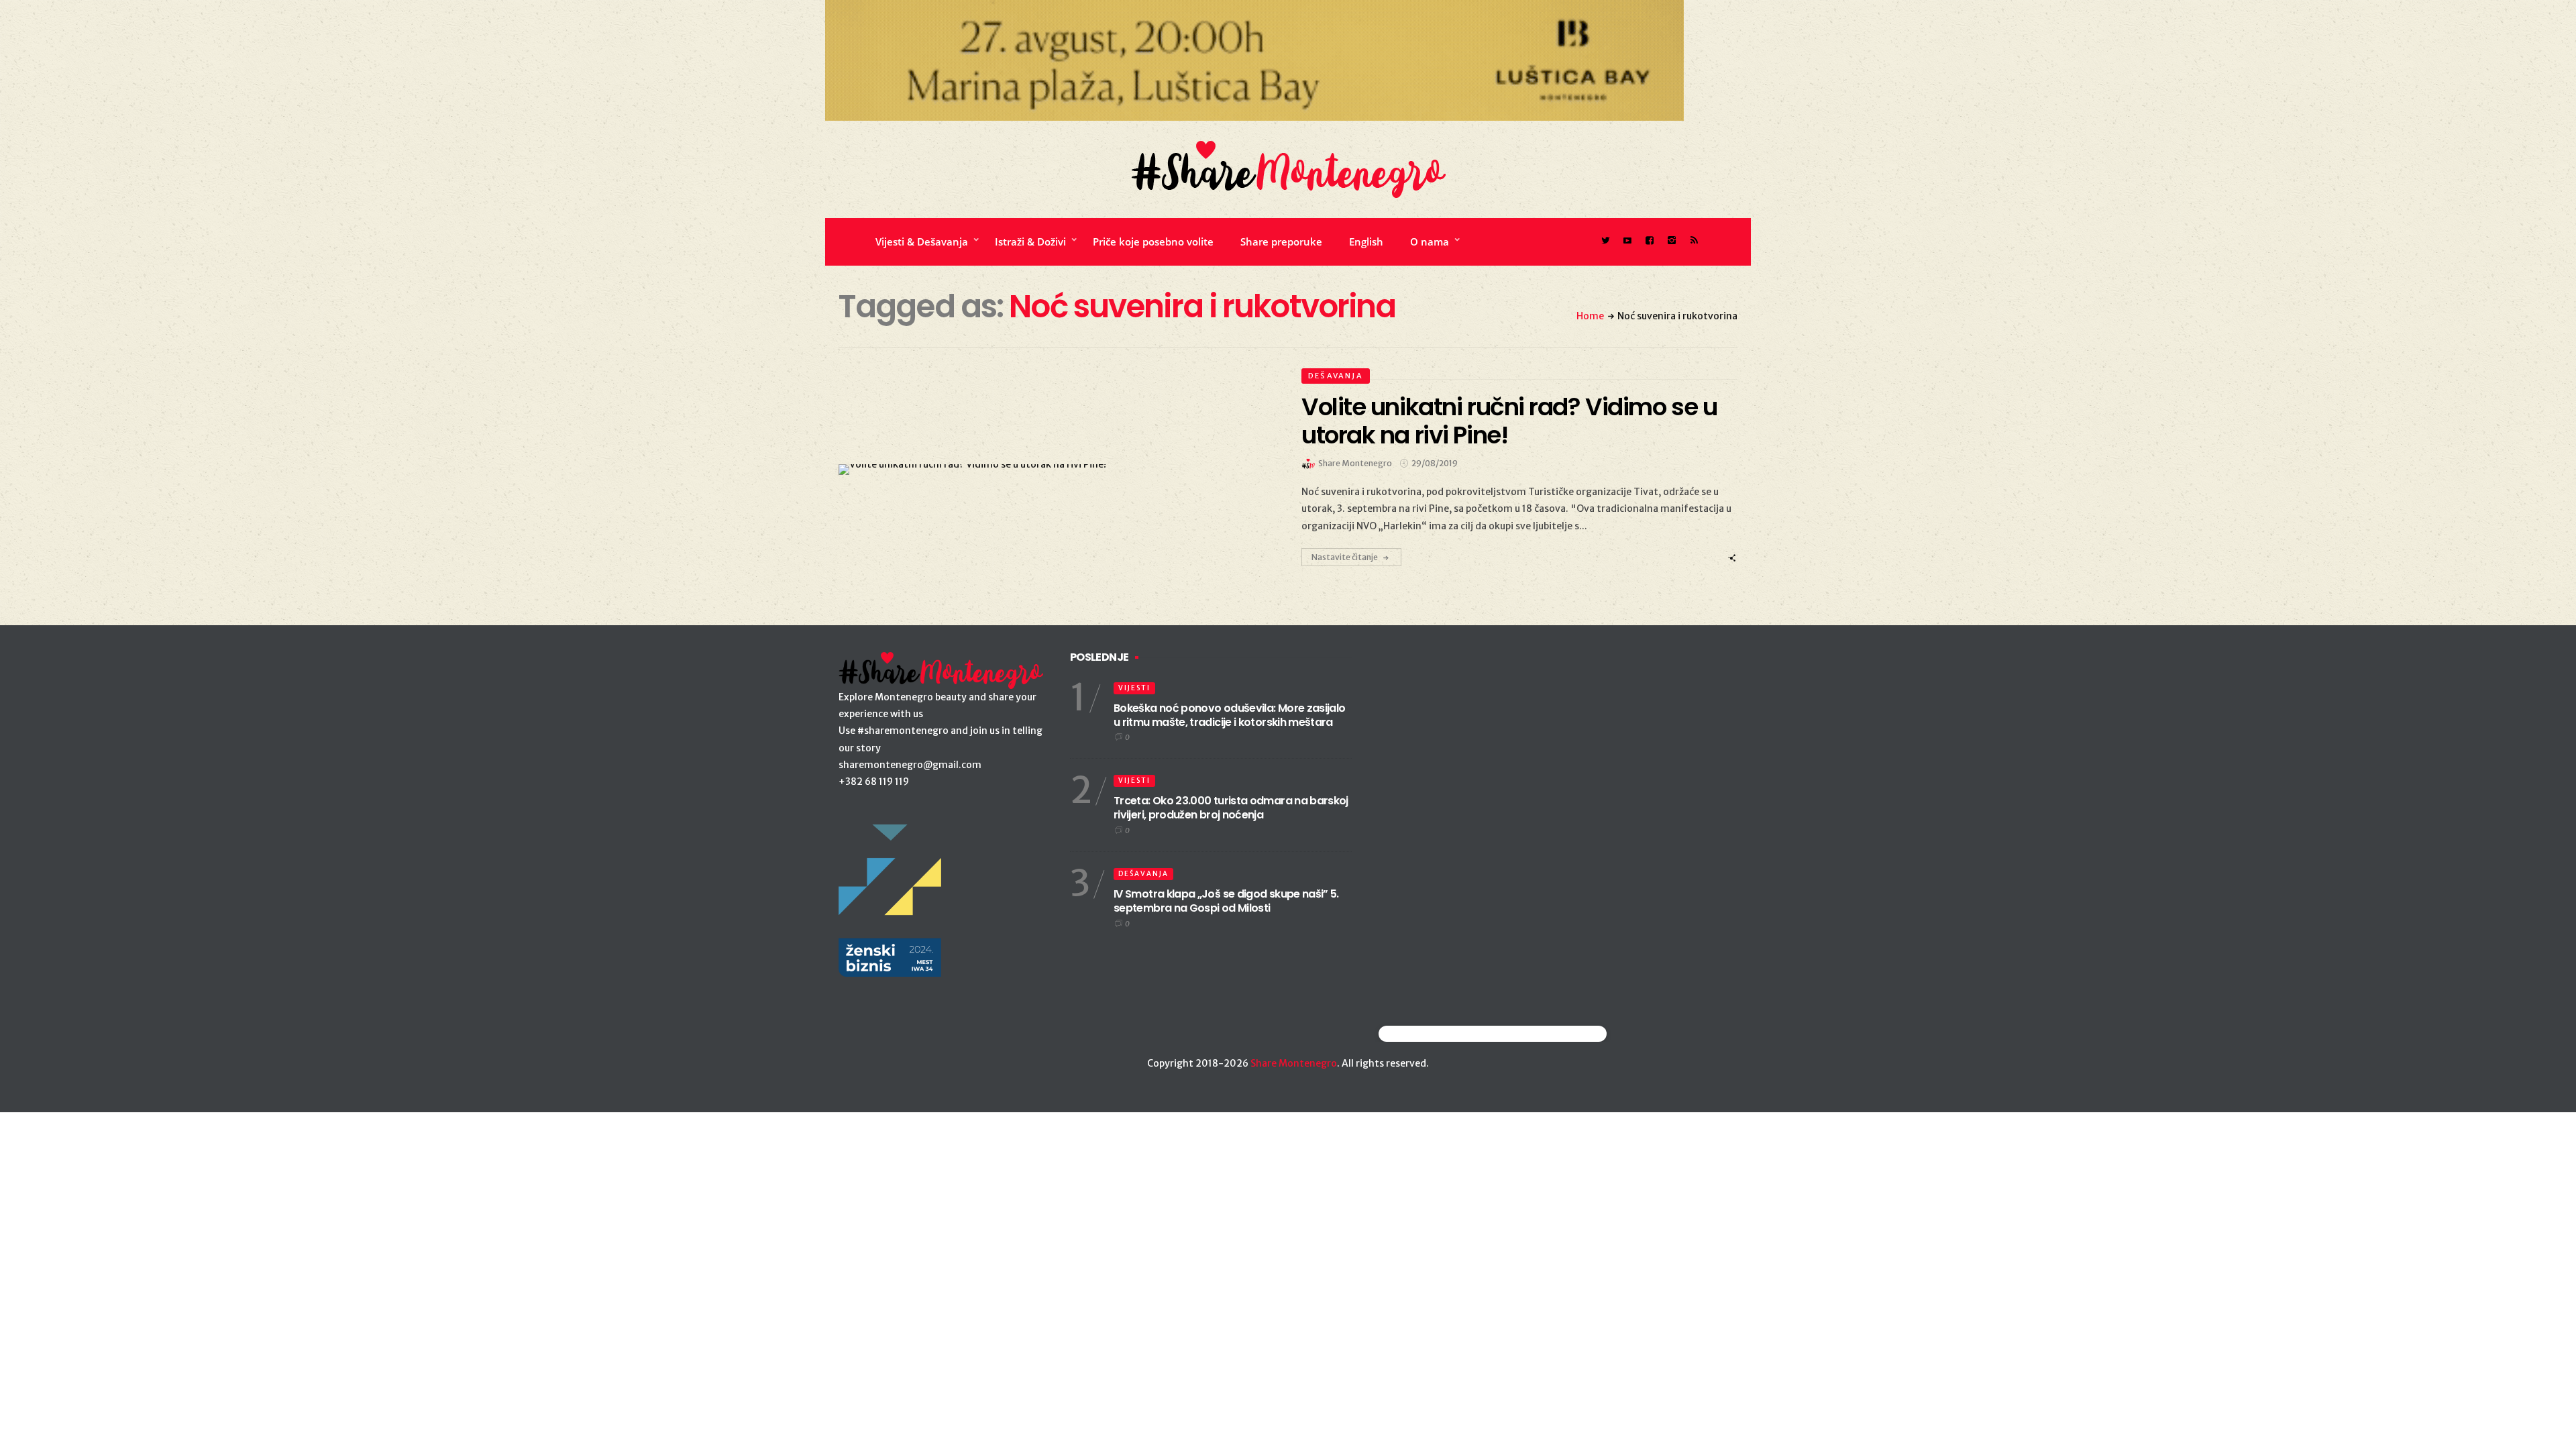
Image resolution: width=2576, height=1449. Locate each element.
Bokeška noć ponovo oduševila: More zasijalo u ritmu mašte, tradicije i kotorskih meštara (1229, 715)
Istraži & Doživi (1030, 241)
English (1366, 241)
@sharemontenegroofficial (1437, 1033)
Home (1590, 316)
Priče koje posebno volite (1153, 241)
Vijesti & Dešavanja (922, 241)
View (1049, 470)
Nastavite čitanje (1345, 557)
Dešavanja (1336, 376)
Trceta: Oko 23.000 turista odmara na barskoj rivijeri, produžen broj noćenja (1231, 808)
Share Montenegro (1294, 1063)
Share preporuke (1281, 241)
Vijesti (1134, 688)
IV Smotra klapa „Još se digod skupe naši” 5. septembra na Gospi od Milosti (1226, 901)
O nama (1430, 241)
